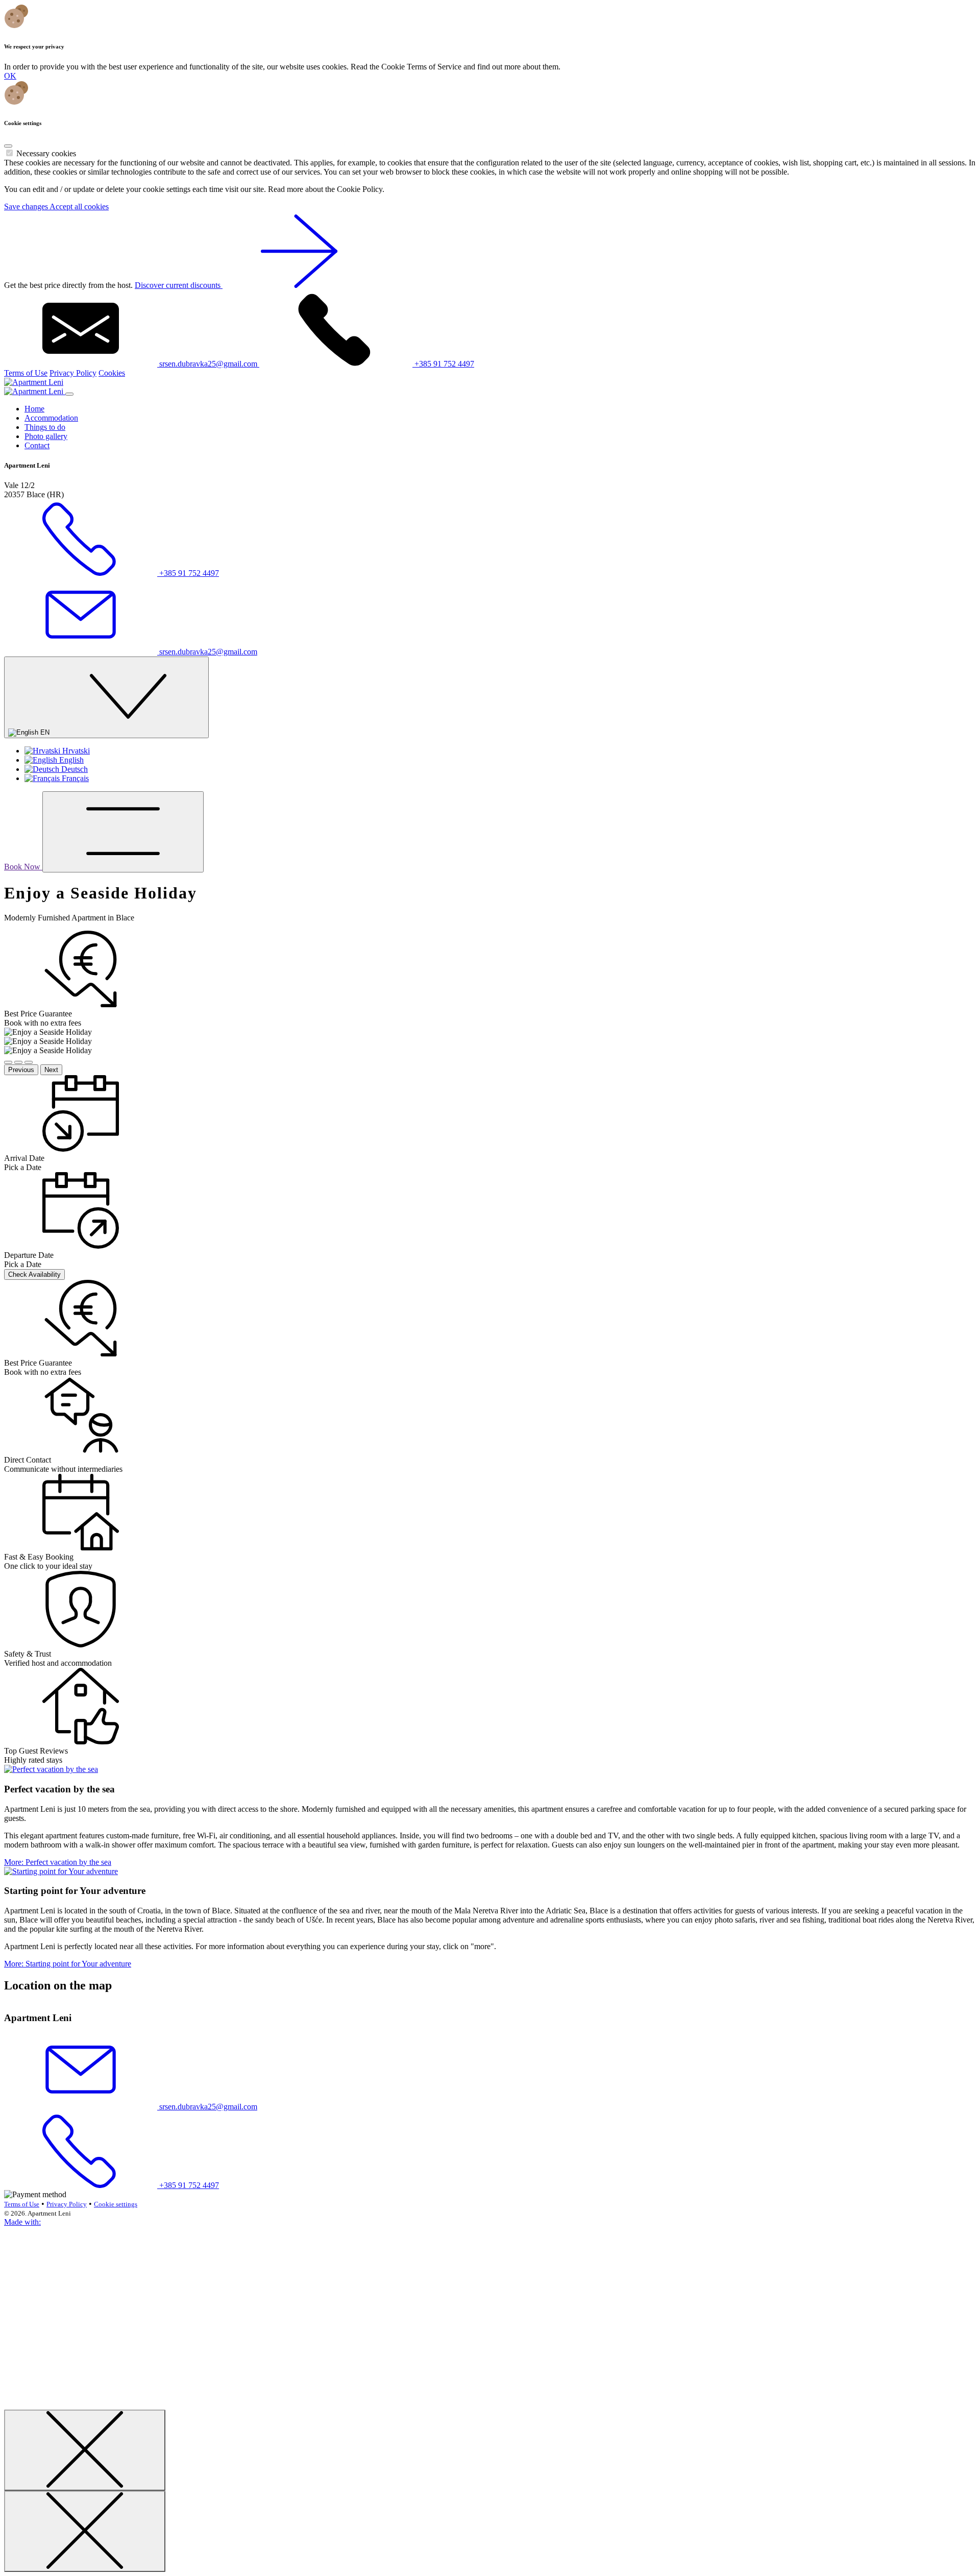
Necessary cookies (46, 153)
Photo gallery (46, 436)
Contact (37, 445)
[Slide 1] (8, 1062)
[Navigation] (123, 832)
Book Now (23, 867)
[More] (51, 1769)
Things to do (45, 427)
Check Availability (34, 1274)
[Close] (8, 146)
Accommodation (51, 418)
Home (34, 409)
